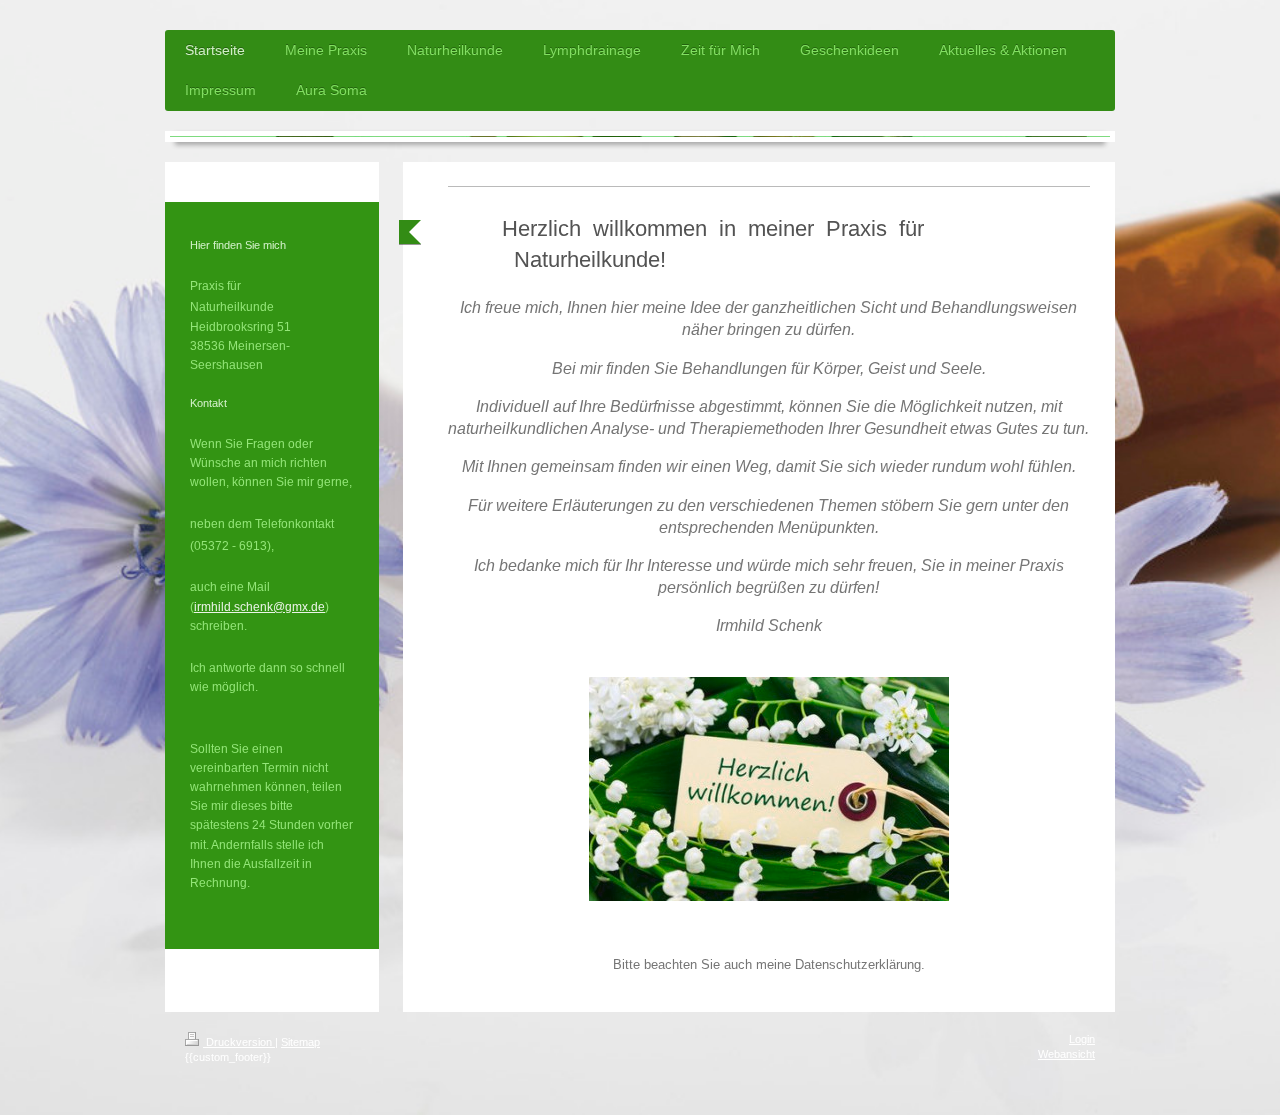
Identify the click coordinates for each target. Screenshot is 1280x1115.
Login (1082, 1039)
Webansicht (1066, 1054)
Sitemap (300, 1042)
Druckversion (239, 1042)
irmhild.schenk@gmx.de (259, 607)
